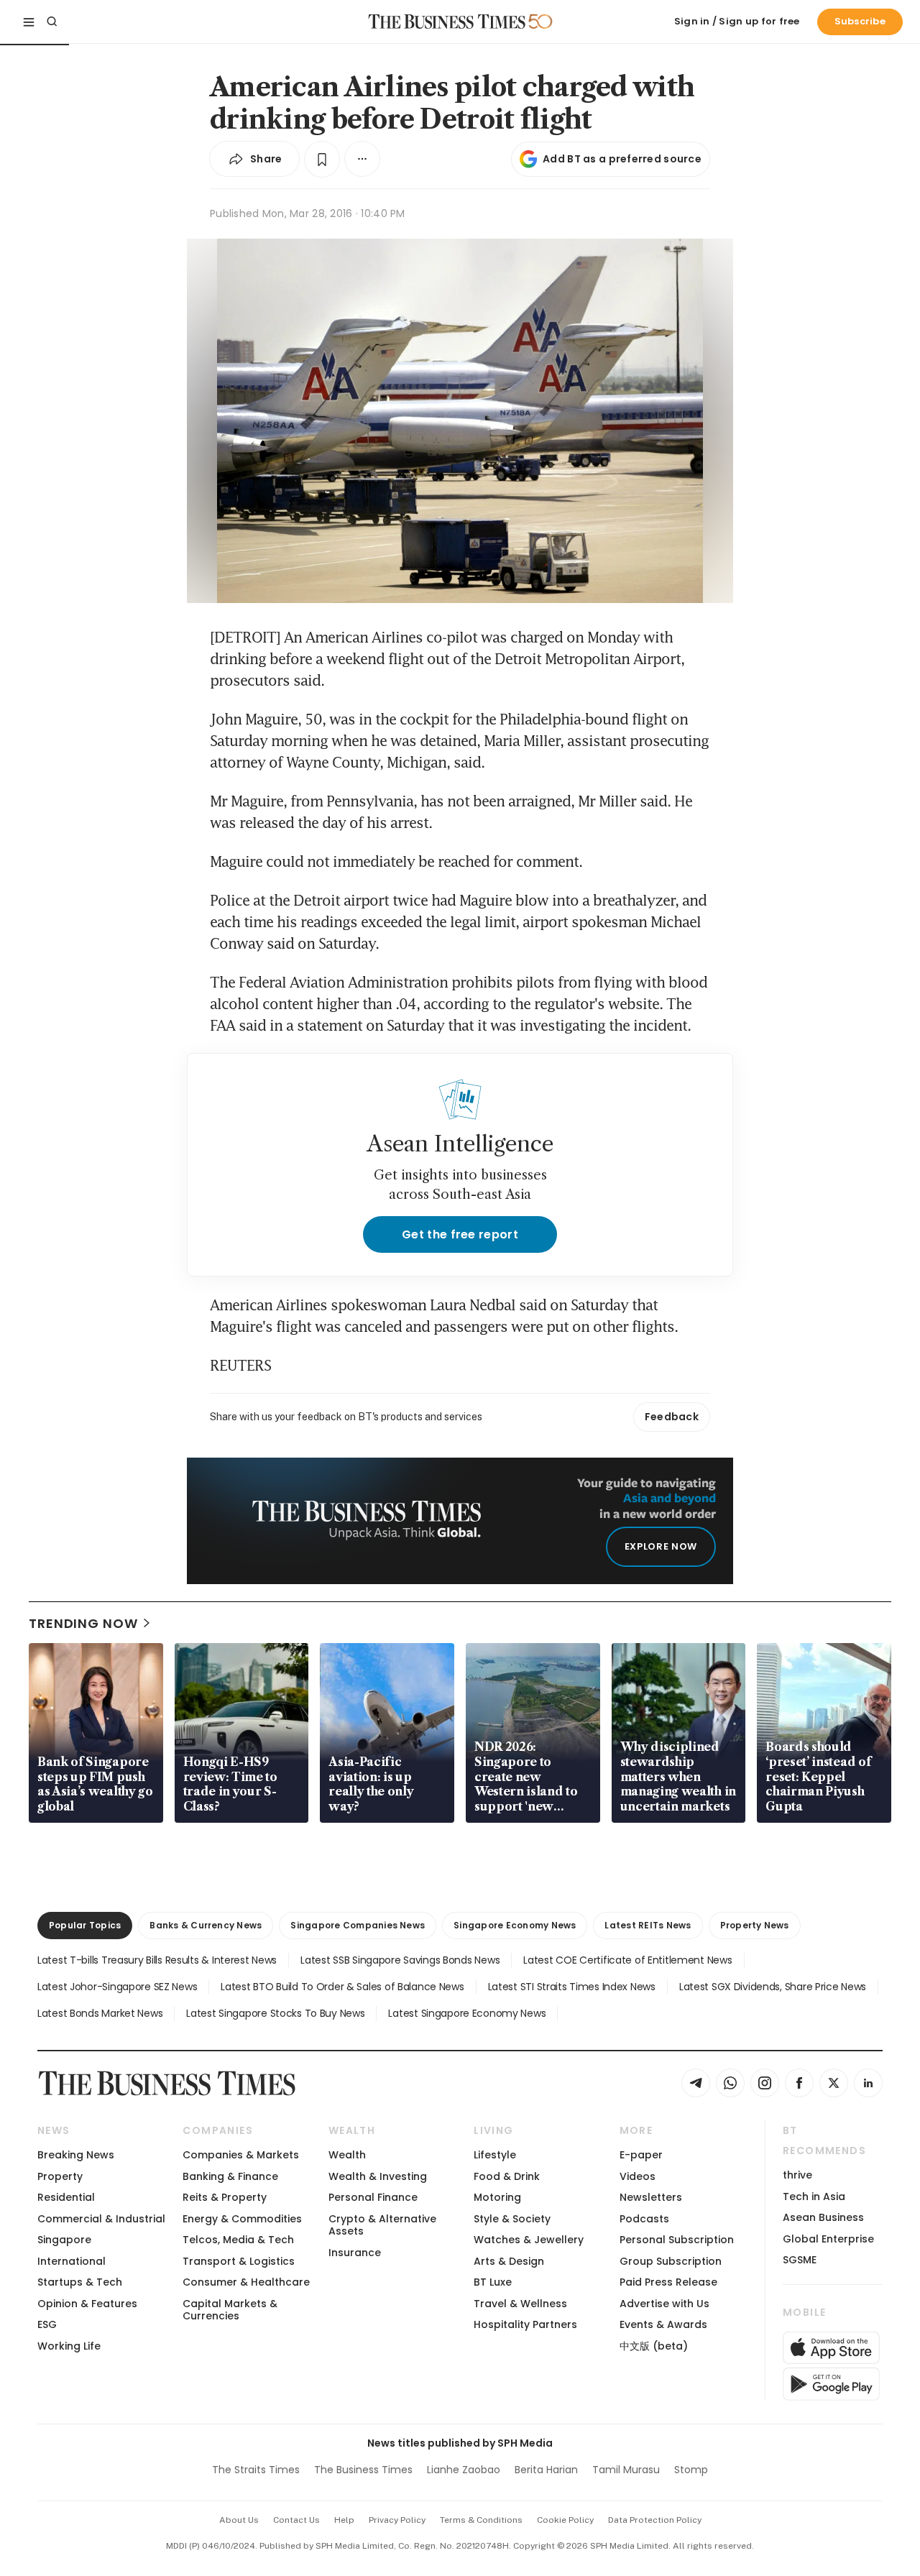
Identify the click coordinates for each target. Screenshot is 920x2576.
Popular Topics (85, 1925)
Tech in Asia (814, 2196)
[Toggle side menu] (29, 22)
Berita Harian (546, 2470)
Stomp (691, 2470)
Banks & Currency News (206, 1925)
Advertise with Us (664, 2304)
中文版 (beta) (654, 2346)
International (72, 2261)
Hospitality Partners (525, 2324)
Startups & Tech (80, 2282)
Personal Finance (373, 2197)
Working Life (69, 2346)
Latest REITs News (648, 1925)
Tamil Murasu (626, 2470)
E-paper (641, 2155)
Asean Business (823, 2217)
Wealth (347, 2155)
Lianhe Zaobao (464, 2470)
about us (239, 2520)
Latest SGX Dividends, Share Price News (773, 1987)
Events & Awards (663, 2324)
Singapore (64, 2240)
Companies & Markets (241, 2155)
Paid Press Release (668, 2282)
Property (60, 2176)
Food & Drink (507, 2176)
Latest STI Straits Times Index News (572, 1987)
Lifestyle (495, 2155)
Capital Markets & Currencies (230, 2310)
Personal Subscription (677, 2240)
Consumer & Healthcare (246, 2282)
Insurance (355, 2253)
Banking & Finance (230, 2176)
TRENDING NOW (83, 1623)
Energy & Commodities (242, 2219)
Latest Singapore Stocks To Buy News (275, 2013)
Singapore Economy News (515, 1925)
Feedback (672, 1417)
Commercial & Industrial (101, 2219)
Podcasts (644, 2219)
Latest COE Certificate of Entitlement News (627, 1960)
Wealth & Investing (378, 2176)
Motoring (497, 2197)
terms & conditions (481, 2520)
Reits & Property (225, 2197)
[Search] (52, 22)
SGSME (800, 2260)
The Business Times (363, 2470)
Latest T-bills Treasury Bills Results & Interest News (157, 1960)
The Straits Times (256, 2470)
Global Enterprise (828, 2239)
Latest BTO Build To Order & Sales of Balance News (342, 1987)
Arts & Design (509, 2261)
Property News (755, 1925)
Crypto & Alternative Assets (382, 2225)
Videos (638, 2176)
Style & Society (512, 2219)
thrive (797, 2175)
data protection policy (655, 2520)
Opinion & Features (87, 2304)
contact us (296, 2520)
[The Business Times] (447, 22)
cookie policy (565, 2520)
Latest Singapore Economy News (467, 2013)
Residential (66, 2197)
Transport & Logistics (239, 2261)
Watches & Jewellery (529, 2240)
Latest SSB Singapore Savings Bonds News (400, 1960)
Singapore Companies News (358, 1925)
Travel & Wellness (520, 2304)
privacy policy (397, 2520)
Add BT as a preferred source (622, 159)
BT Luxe (493, 2282)
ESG (47, 2324)
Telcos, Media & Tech (238, 2240)
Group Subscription (671, 2261)
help (344, 2520)
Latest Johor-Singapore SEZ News (117, 1987)
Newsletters (651, 2197)
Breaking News (76, 2155)
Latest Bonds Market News (100, 2013)
